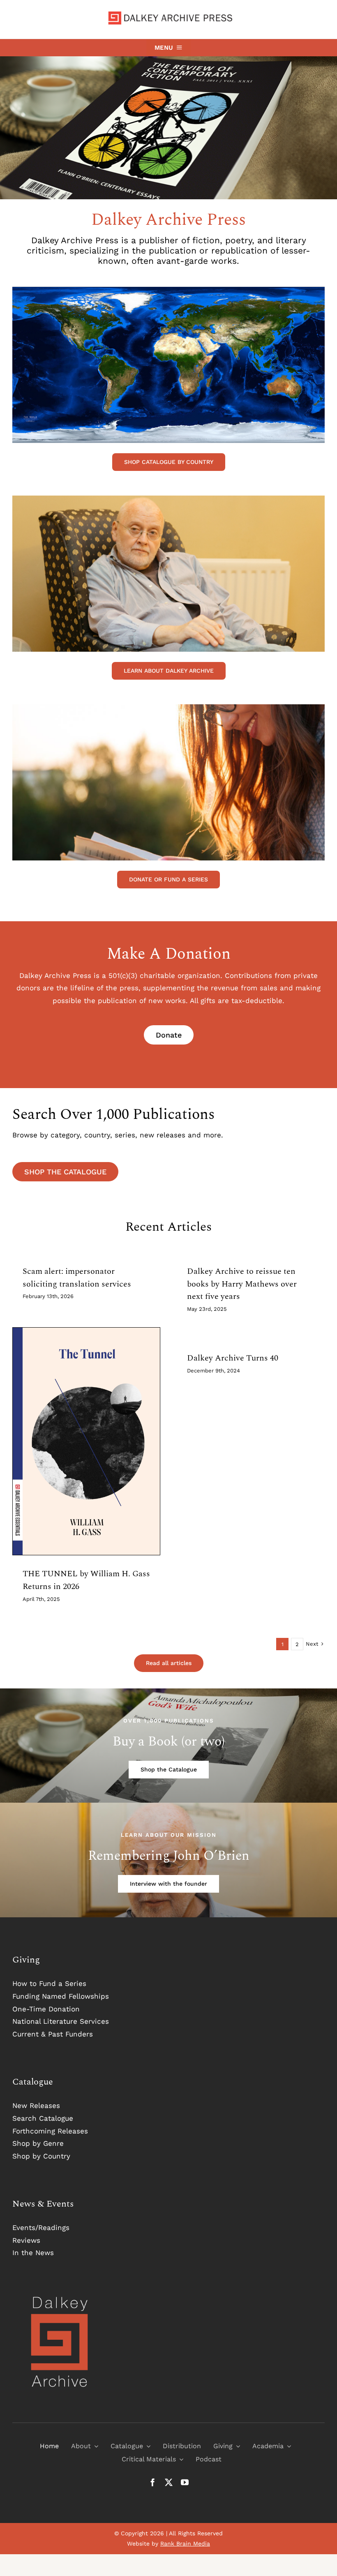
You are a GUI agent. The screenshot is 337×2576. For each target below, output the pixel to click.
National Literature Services (61, 2021)
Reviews (26, 2240)
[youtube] (185, 2482)
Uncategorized (86, 1455)
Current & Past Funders (53, 2034)
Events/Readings (41, 2228)
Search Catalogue (43, 2118)
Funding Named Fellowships (61, 1996)
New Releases (36, 2106)
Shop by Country (41, 2156)
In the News (33, 2253)
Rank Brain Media (185, 2544)
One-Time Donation (46, 2009)
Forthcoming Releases (50, 2131)
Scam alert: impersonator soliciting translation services (77, 1278)
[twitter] (169, 2482)
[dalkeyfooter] (60, 2298)
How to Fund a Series (49, 1983)
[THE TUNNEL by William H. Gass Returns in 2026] (86, 1441)
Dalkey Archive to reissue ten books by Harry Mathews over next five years (242, 1284)
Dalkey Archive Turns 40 (233, 1358)
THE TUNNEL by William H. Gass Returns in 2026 (86, 1580)
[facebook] (153, 2482)
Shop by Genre (38, 2143)
